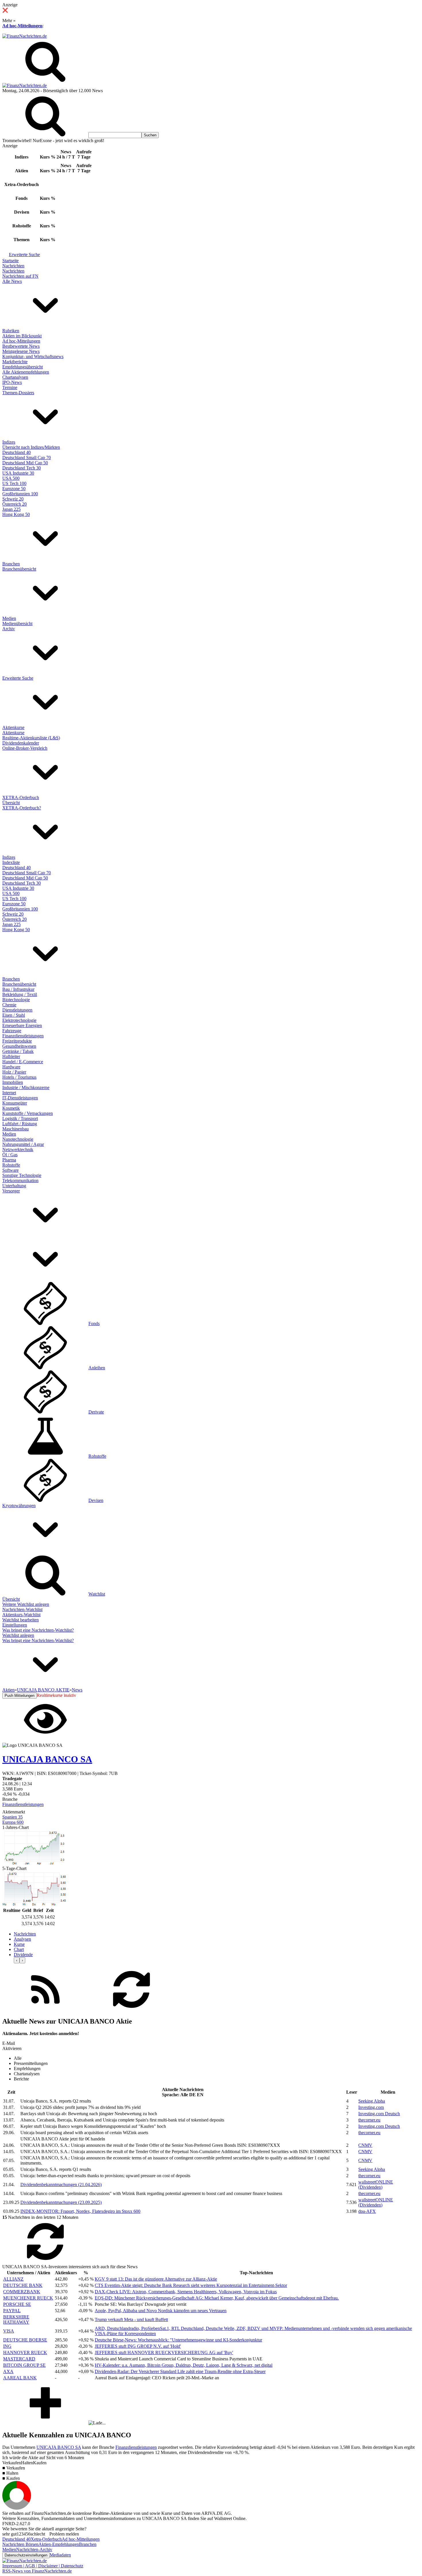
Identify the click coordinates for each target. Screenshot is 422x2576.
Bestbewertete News (21, 346)
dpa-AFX (367, 2211)
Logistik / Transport (20, 1118)
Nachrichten (13, 266)
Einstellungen (15, 1625)
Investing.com (371, 2107)
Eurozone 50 (14, 489)
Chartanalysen (15, 377)
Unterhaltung (14, 1186)
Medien (9, 618)
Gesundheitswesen (19, 1046)
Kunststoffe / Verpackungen (28, 1113)
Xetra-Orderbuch (46, 2539)
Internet (9, 1093)
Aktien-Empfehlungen (59, 2544)
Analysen (22, 1939)
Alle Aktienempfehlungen (26, 372)
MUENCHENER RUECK (28, 2298)
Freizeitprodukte (17, 1041)
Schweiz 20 (13, 499)
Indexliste (11, 862)
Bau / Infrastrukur (18, 989)
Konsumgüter (15, 1103)
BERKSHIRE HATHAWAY (16, 2319)
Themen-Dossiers (18, 393)
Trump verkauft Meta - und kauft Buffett (131, 2319)
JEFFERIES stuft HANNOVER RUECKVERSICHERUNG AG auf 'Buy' (164, 2352)
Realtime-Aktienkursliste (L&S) (31, 738)
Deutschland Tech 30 (22, 468)
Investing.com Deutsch (379, 2114)
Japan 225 (11, 509)
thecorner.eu (369, 2120)
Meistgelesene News (21, 351)
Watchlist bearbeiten (21, 1620)
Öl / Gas (10, 1155)
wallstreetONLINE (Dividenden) (376, 2185)
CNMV (365, 2145)
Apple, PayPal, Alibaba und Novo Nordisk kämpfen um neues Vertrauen (161, 2311)
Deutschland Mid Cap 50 (25, 463)
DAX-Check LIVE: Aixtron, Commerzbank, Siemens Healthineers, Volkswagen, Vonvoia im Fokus (186, 2292)
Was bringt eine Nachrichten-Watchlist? (38, 1630)
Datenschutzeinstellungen (26, 2555)
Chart (19, 1949)
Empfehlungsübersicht (23, 367)
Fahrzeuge (12, 1031)
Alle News (12, 281)
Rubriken (11, 331)
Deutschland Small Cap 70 (27, 458)
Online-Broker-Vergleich (25, 748)
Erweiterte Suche (24, 255)
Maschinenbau (16, 1129)
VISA (9, 2331)
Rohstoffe (11, 1165)
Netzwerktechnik (18, 1149)
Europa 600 (13, 1822)
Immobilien (13, 1082)
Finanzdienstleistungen (23, 1036)
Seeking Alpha (372, 2101)
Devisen (96, 1500)
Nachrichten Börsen (20, 2544)
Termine (10, 387)
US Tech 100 (14, 483)
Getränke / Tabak (18, 1051)
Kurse (19, 1944)
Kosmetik (11, 1108)
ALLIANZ (13, 2279)
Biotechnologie (16, 1000)
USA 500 (11, 478)
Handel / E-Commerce (23, 1062)
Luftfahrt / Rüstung (20, 1124)
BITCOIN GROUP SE (24, 2365)
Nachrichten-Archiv (34, 2549)
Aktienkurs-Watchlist (21, 1615)
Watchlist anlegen (18, 1635)
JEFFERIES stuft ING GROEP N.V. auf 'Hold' (138, 2346)
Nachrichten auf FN (20, 276)
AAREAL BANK (20, 2378)
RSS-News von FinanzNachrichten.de (37, 2571)
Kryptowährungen (19, 1505)
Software (10, 1170)
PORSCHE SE (17, 2304)
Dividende (23, 1955)
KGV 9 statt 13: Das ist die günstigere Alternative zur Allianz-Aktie (156, 2279)
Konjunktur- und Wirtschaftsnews (33, 356)
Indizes (9, 442)
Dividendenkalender (21, 743)
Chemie (9, 1005)
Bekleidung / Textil (20, 994)
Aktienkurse (13, 727)
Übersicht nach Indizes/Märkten (31, 447)
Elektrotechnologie (19, 1020)
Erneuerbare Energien (22, 1025)
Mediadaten (60, 2555)
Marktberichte (15, 362)
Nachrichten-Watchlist (22, 1609)
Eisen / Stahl (14, 1015)
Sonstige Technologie (22, 1175)
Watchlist (97, 1594)
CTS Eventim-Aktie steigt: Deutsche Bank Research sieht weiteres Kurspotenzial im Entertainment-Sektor (191, 2285)
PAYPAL (12, 2311)
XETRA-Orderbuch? (22, 808)
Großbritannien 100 (20, 494)
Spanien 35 (12, 1817)
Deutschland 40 (17, 452)
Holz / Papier (14, 1072)
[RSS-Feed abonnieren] (45, 2009)
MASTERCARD (19, 2359)
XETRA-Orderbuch (21, 797)
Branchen (11, 564)
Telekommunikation (20, 1180)
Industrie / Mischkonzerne (26, 1087)
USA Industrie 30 (18, 473)
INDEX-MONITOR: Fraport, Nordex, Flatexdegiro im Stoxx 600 (80, 2211)
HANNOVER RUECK (25, 2352)
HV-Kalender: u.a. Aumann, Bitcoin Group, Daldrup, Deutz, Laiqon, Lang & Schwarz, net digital (184, 2365)
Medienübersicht (17, 623)
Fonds (94, 1323)
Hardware (11, 1067)
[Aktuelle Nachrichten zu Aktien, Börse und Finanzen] (25, 36)
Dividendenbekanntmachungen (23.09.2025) (61, 2202)
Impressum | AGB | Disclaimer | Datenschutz (43, 2566)
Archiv (9, 629)
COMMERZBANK (22, 2292)
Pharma (9, 1160)
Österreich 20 (14, 504)
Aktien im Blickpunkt (22, 336)
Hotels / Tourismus (19, 1077)
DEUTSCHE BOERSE (25, 2340)
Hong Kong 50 (16, 514)
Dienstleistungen (17, 1010)
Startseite (10, 261)
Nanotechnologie (18, 1139)
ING (7, 2346)
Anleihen (97, 1368)
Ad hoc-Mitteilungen (22, 26)
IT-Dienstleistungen (20, 1098)
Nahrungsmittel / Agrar (23, 1144)
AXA (8, 2371)
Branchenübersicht (19, 569)
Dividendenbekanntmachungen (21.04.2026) (61, 2185)
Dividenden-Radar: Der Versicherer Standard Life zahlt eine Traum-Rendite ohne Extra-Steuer (180, 2371)
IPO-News (12, 382)
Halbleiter (11, 1056)
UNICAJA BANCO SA (59, 2447)
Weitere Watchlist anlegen (26, 1604)
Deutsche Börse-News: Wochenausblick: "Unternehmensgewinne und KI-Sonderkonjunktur (178, 2340)
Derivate (96, 1412)
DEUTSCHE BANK (23, 2285)
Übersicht (11, 803)
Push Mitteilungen (20, 1696)
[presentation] (17, 1960)
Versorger (11, 1191)
